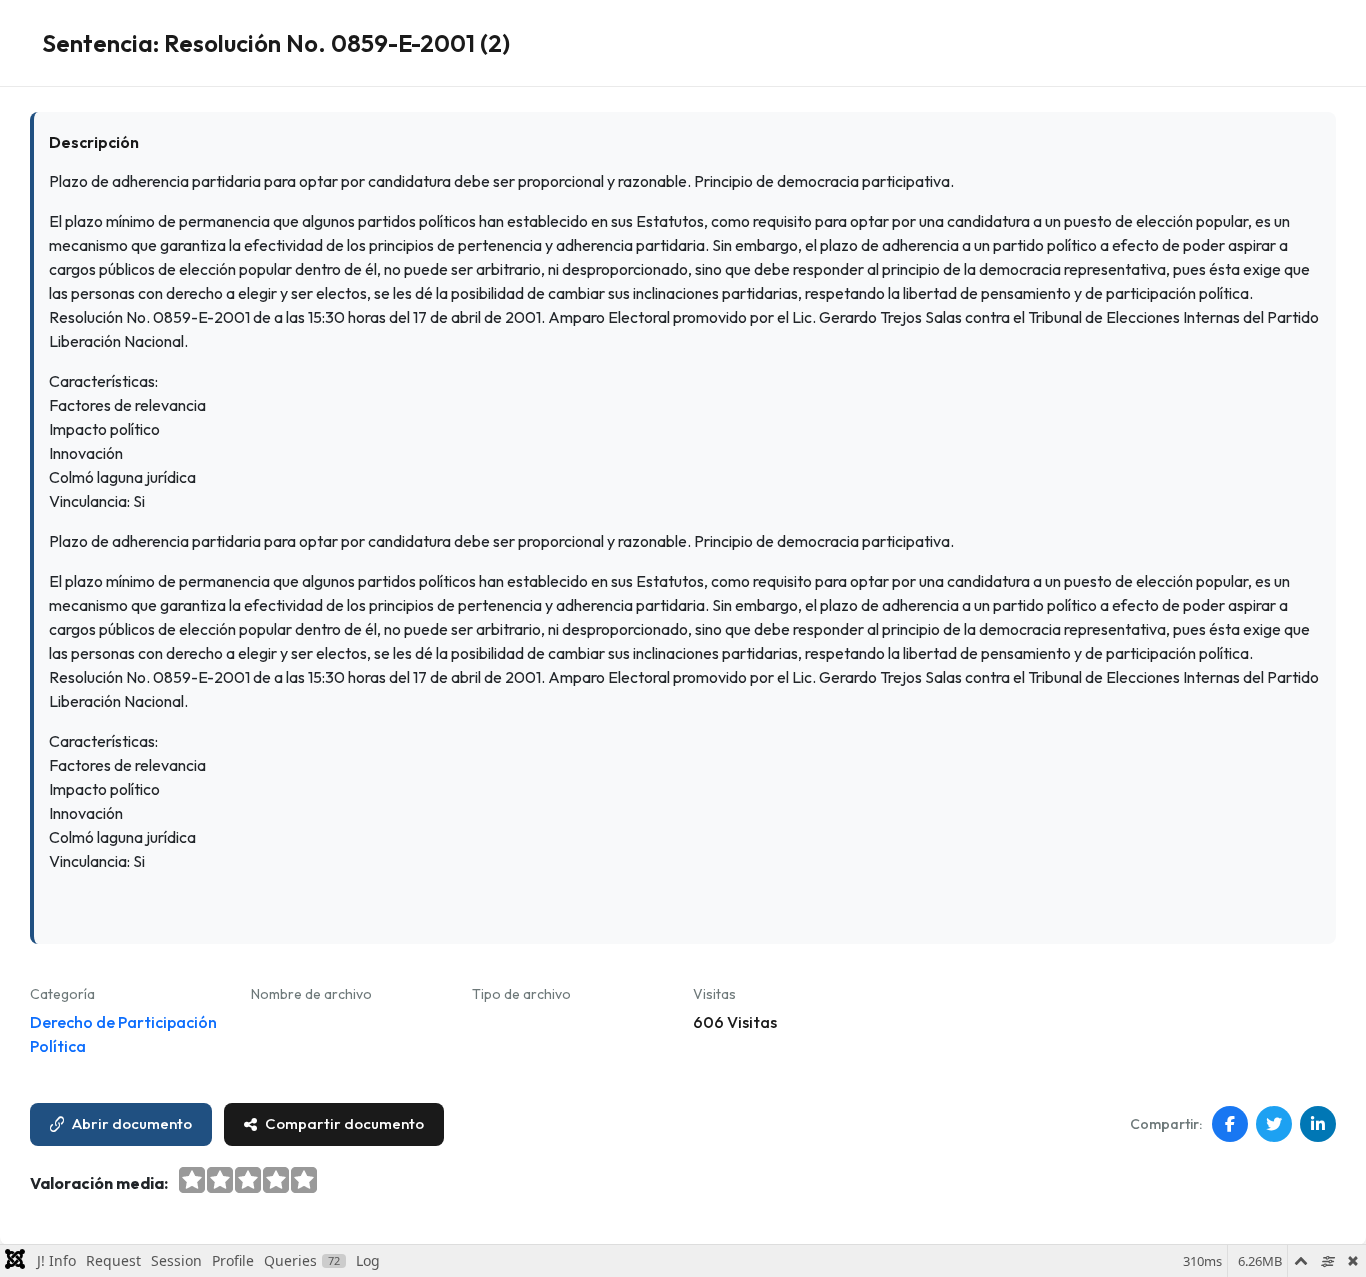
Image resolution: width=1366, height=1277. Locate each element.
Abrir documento (132, 1123)
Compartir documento (344, 1123)
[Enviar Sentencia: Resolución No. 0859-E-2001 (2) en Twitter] (1274, 1124)
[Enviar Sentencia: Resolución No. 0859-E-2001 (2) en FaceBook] (1230, 1124)
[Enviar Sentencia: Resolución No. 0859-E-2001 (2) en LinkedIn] (1318, 1124)
